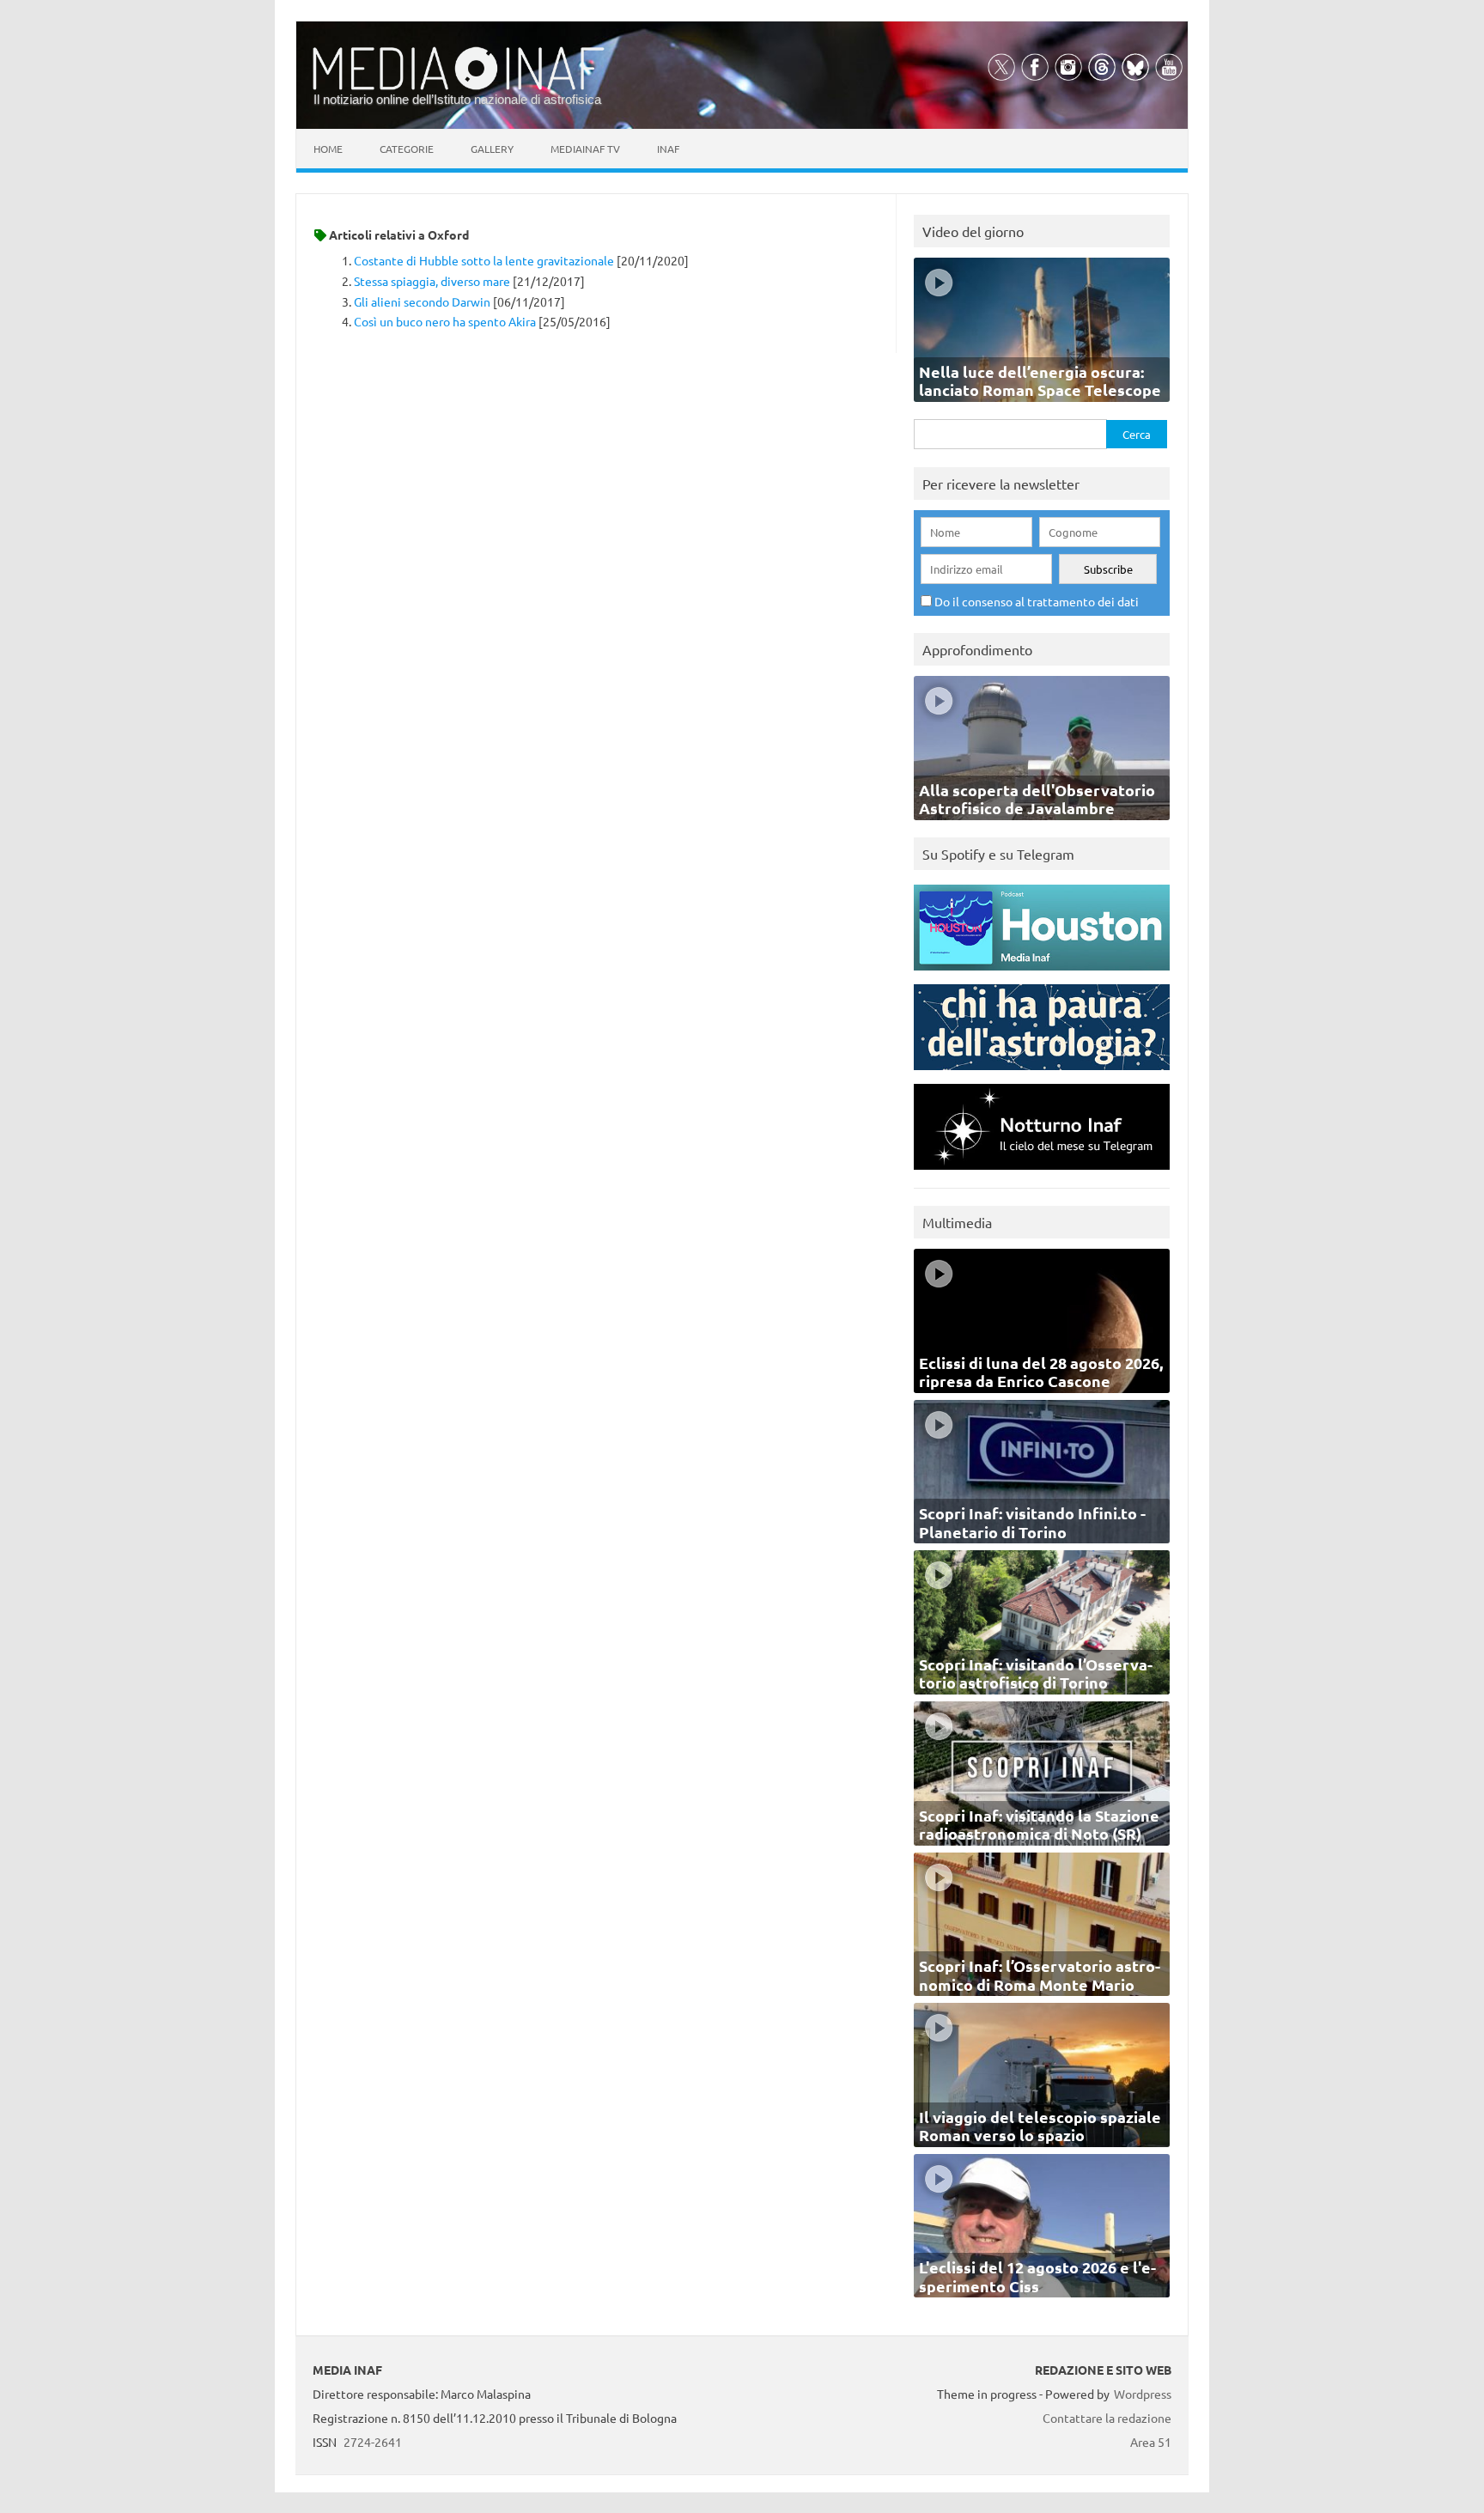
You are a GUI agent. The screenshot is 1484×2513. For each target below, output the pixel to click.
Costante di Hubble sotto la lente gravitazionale (484, 260)
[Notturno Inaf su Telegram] (1042, 1174)
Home (328, 149)
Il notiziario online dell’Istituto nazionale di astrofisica (457, 99)
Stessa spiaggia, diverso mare (432, 281)
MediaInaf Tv (585, 149)
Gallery (492, 149)
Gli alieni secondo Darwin (422, 301)
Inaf (668, 149)
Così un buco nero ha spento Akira (445, 321)
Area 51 (1151, 2442)
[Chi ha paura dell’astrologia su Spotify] (1042, 1074)
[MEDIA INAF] (459, 87)
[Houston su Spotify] (1042, 974)
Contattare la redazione (1107, 2418)
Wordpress (1143, 2394)
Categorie (407, 149)
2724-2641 (373, 2442)
